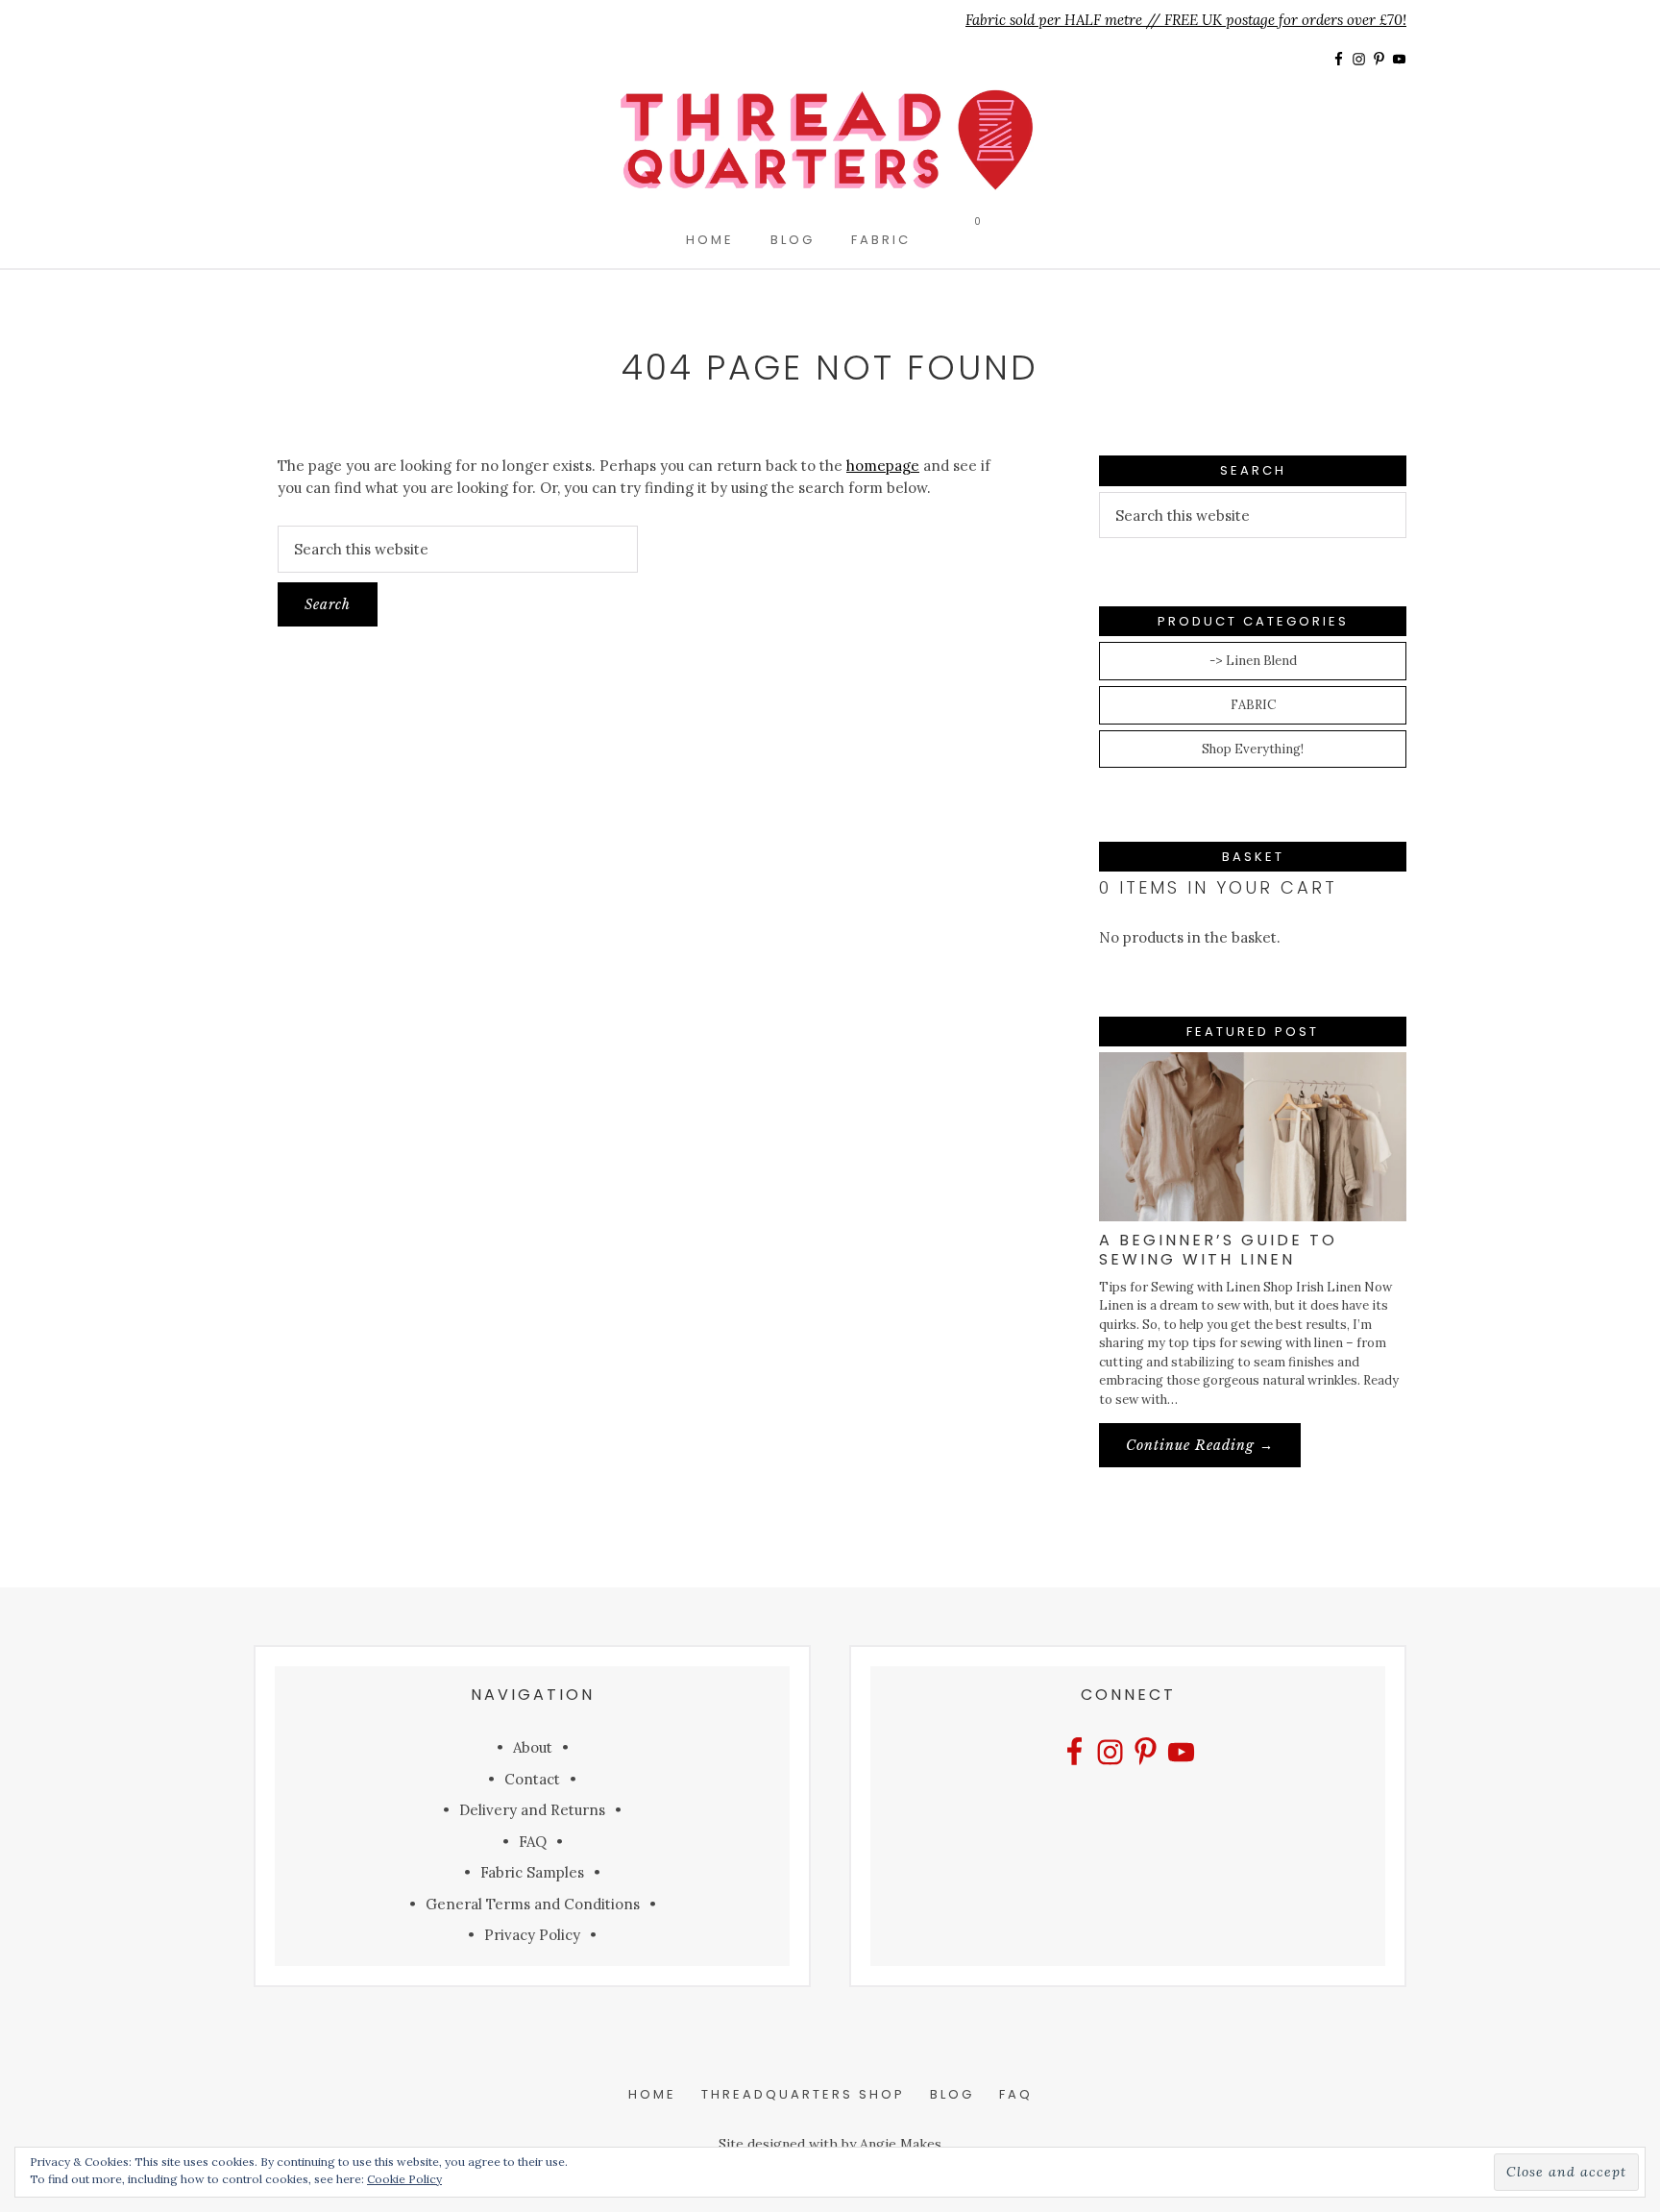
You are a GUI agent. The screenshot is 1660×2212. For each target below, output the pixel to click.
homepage (883, 466)
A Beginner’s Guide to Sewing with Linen (1218, 1249)
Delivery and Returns (532, 1810)
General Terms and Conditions (533, 1904)
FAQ (533, 1842)
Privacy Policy (532, 1935)
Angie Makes (901, 2144)
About (533, 1747)
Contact (532, 1779)
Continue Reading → (1213, 1451)
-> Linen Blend (1253, 661)
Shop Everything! (1253, 749)
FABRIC (1253, 705)
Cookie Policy (404, 2179)
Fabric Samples (532, 1872)
